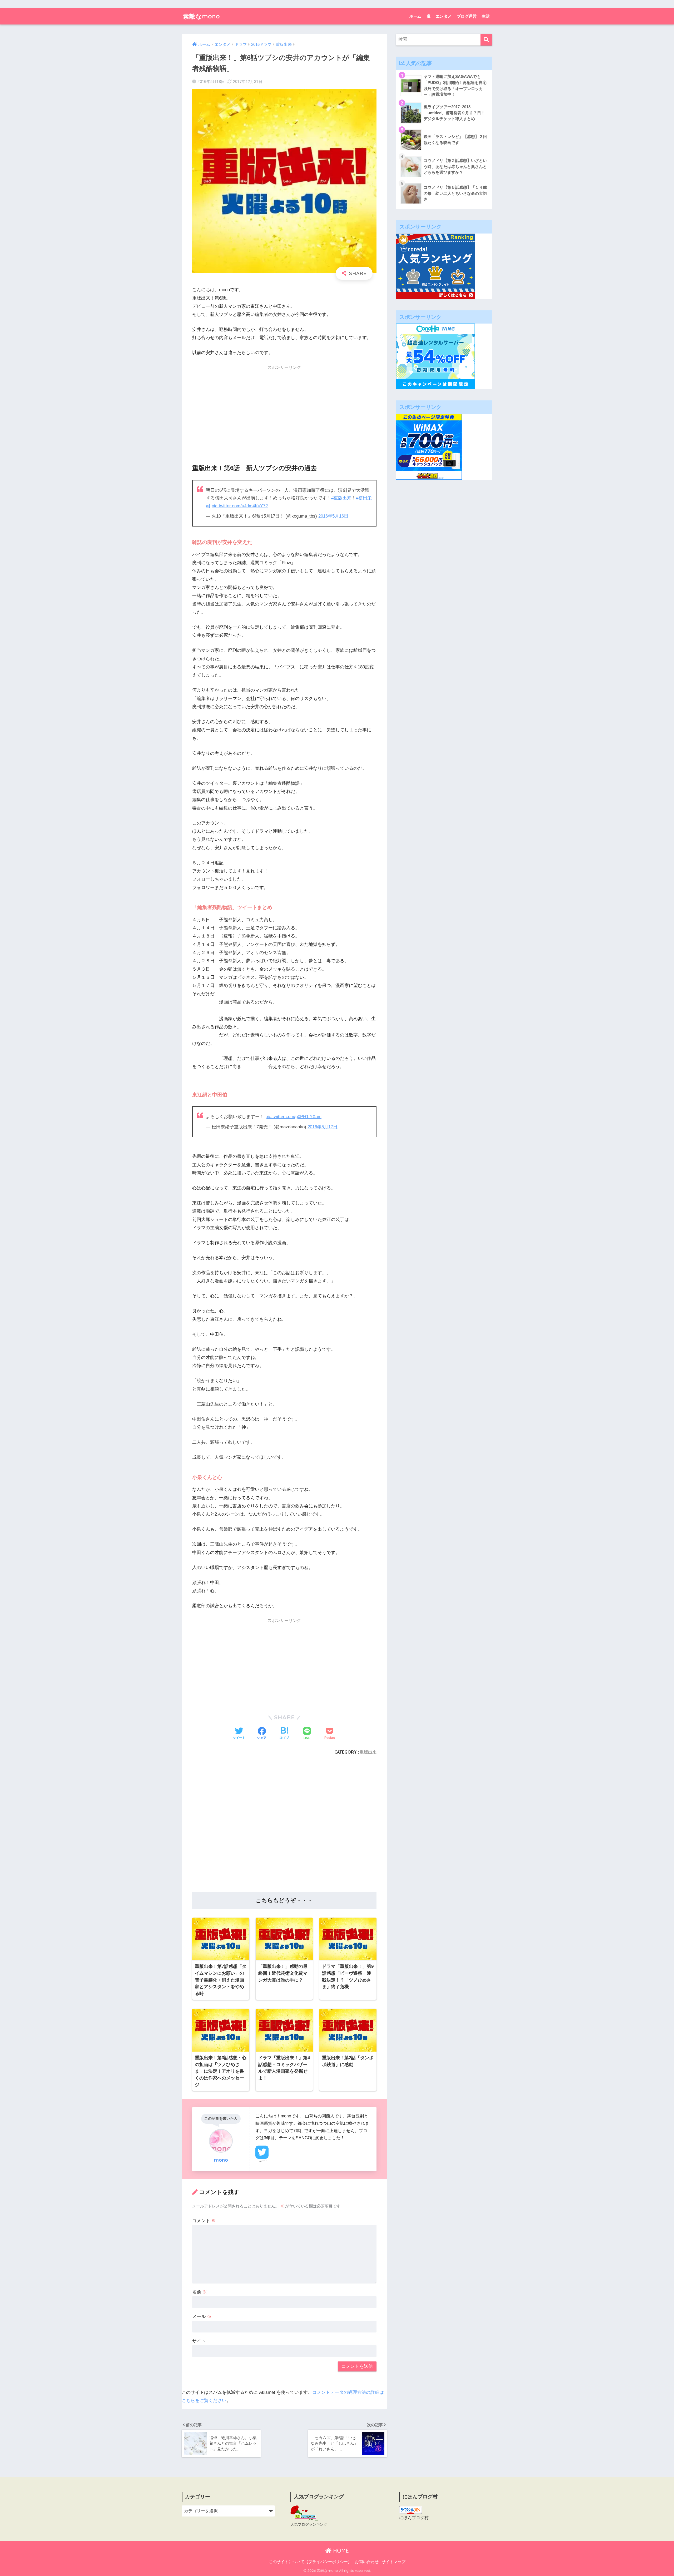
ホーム (415, 16)
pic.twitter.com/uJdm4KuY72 (240, 506)
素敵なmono (202, 16)
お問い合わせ (367, 2562)
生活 (486, 16)
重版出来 (368, 1752)
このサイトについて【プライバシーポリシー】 (310, 2562)
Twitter (262, 2161)
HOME (340, 2551)
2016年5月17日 (323, 1127)
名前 (200, 2292)
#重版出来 (341, 498)
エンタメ (444, 16)
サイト (199, 2341)
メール (202, 2317)
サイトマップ (394, 2562)
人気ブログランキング (309, 2524)
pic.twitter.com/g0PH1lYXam (293, 1117)
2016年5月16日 (333, 516)
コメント (204, 2221)
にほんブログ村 (414, 2518)
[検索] (486, 40)
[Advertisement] (284, 410)
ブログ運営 (467, 16)
